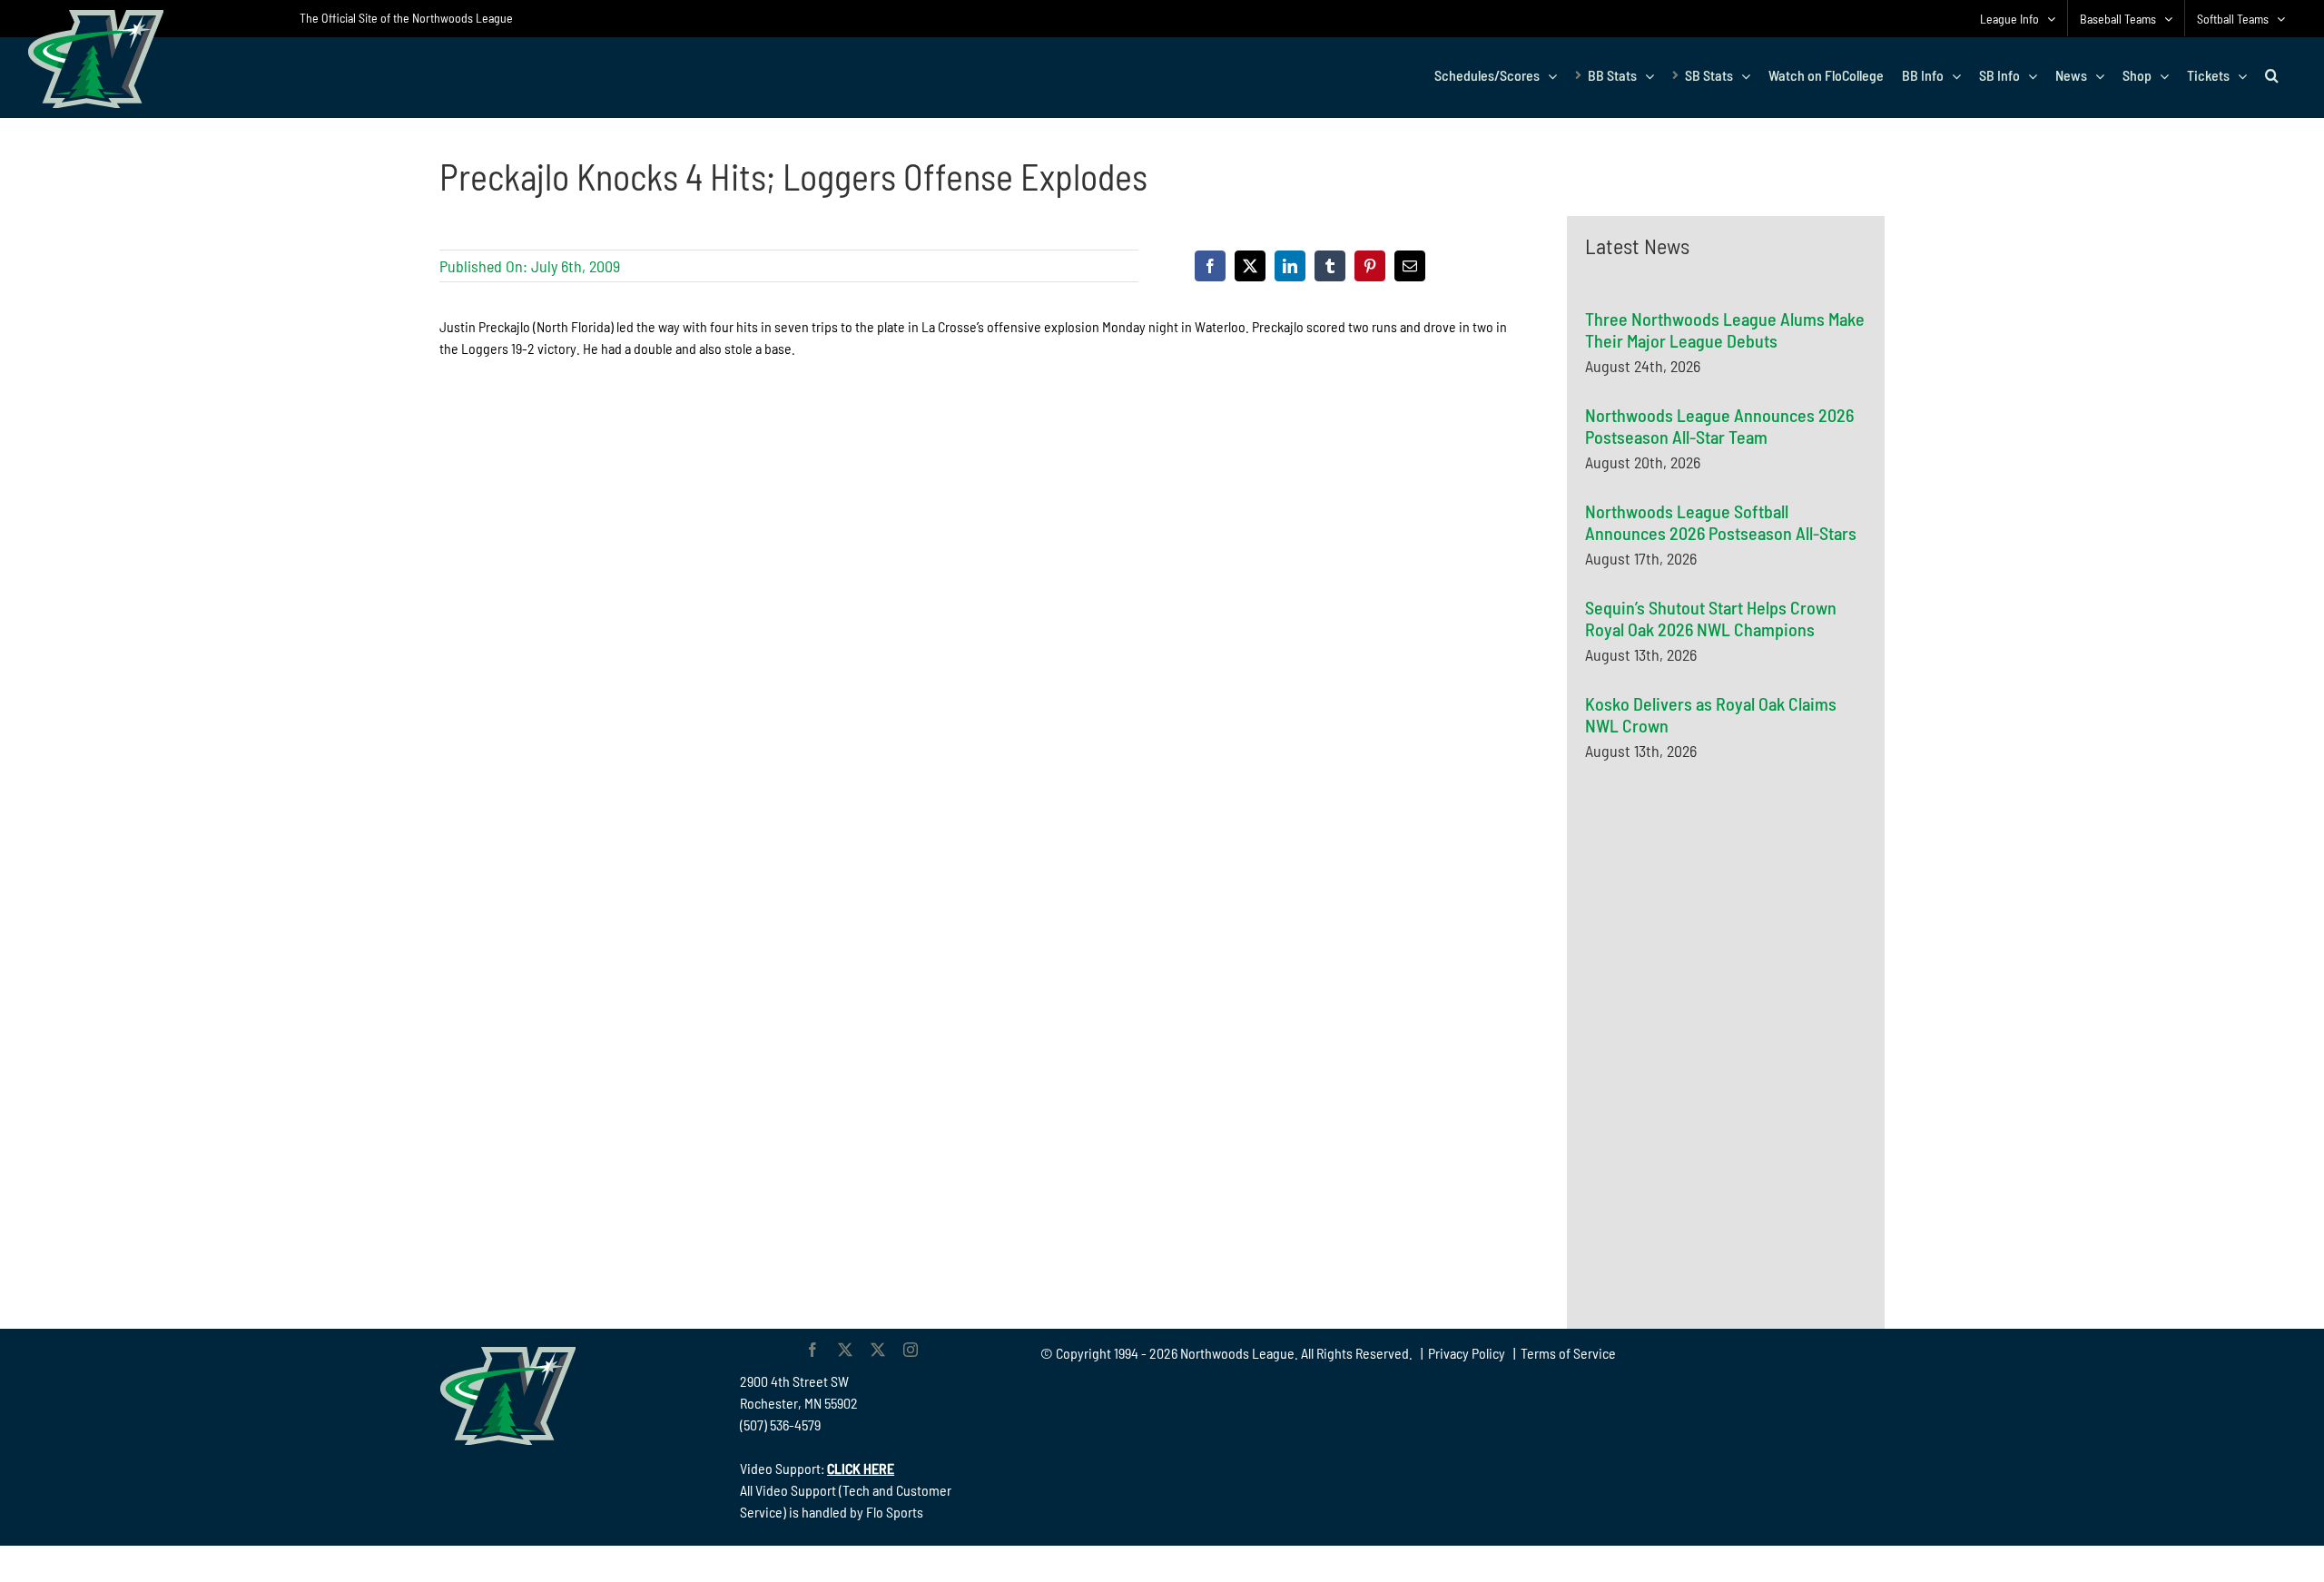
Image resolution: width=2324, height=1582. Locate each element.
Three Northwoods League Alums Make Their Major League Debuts (1725, 329)
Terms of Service (1568, 1353)
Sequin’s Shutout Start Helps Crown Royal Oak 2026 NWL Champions (1711, 618)
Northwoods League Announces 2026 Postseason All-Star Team (1719, 426)
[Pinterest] (1370, 266)
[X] (1250, 266)
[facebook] (812, 1350)
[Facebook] (1210, 266)
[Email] (1410, 266)
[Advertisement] (1721, 952)
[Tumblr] (1330, 266)
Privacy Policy (1467, 1353)
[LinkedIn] (1290, 266)
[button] (2272, 75)
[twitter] (845, 1350)
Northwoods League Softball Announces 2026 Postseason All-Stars (1721, 522)
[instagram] (911, 1350)
